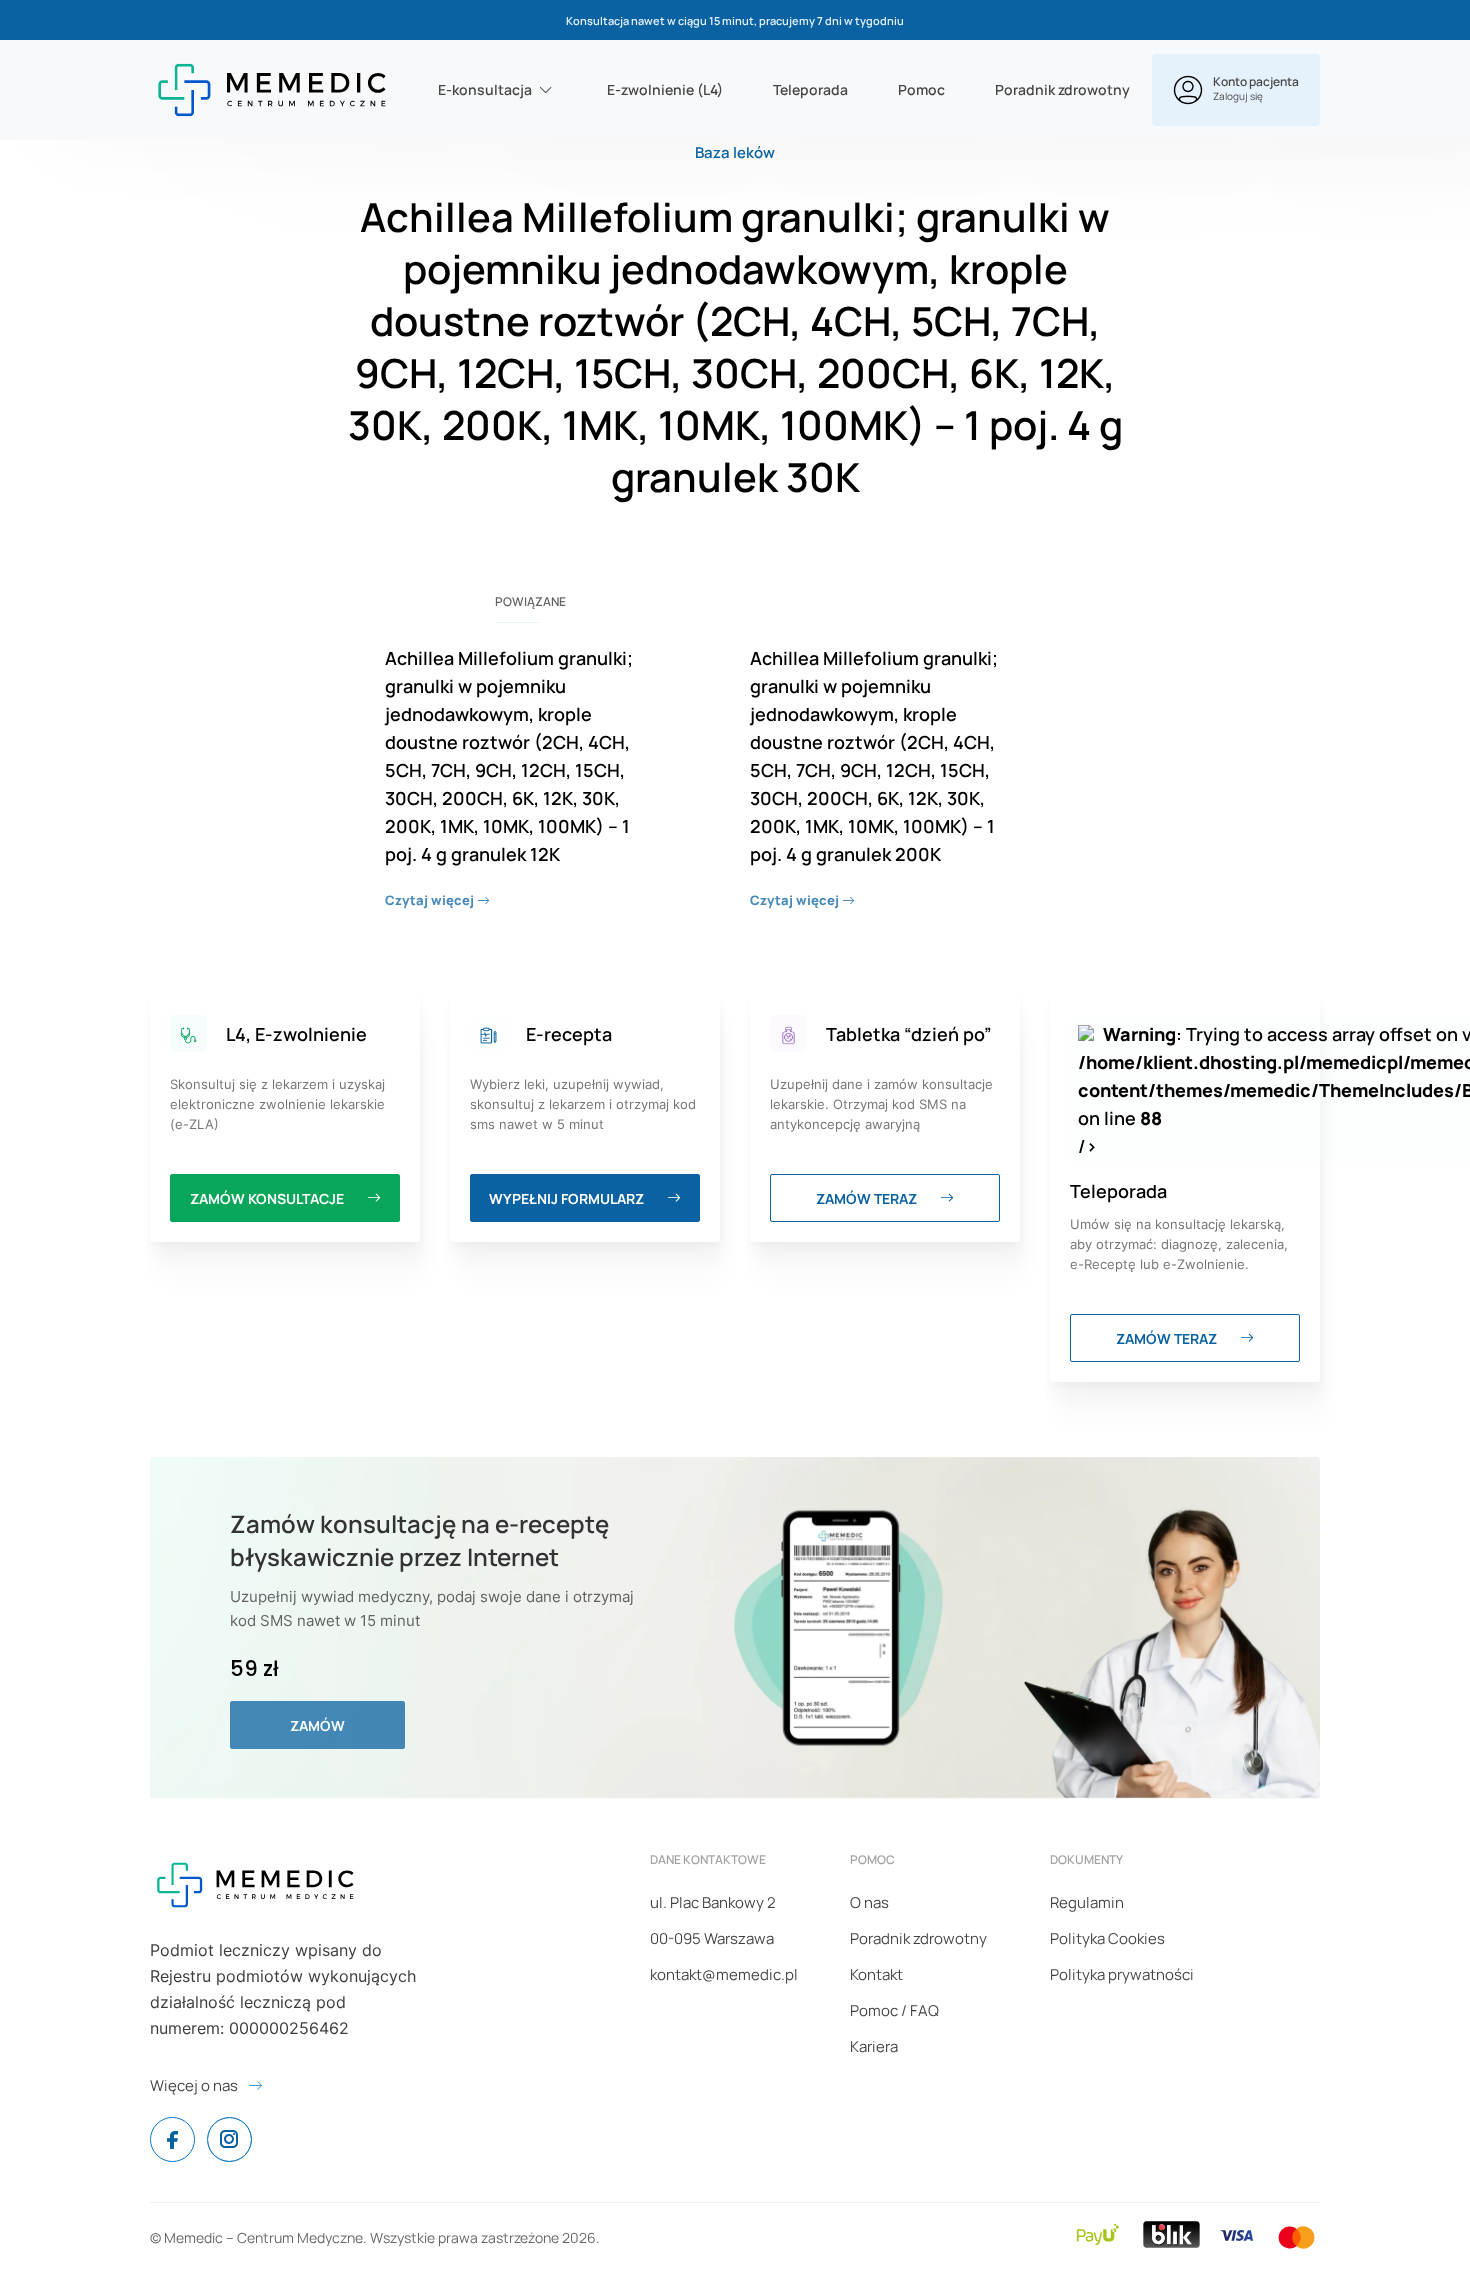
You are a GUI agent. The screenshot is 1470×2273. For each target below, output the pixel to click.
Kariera (874, 2046)
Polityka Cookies (1107, 1938)
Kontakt (876, 1974)
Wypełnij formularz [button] (568, 1198)
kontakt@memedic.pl (724, 1974)
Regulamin (1087, 1902)
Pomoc (921, 89)
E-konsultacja (485, 89)
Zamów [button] (317, 1725)
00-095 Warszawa (712, 1938)
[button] (1236, 90)
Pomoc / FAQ (894, 2010)
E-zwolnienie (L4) (665, 89)
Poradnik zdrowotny (1062, 89)
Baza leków (735, 152)
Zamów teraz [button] (868, 1198)
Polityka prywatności (1122, 1974)
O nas (869, 1902)
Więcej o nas (194, 2085)
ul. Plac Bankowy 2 (713, 1902)
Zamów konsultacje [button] (268, 1198)
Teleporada (810, 89)
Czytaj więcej (431, 900)
